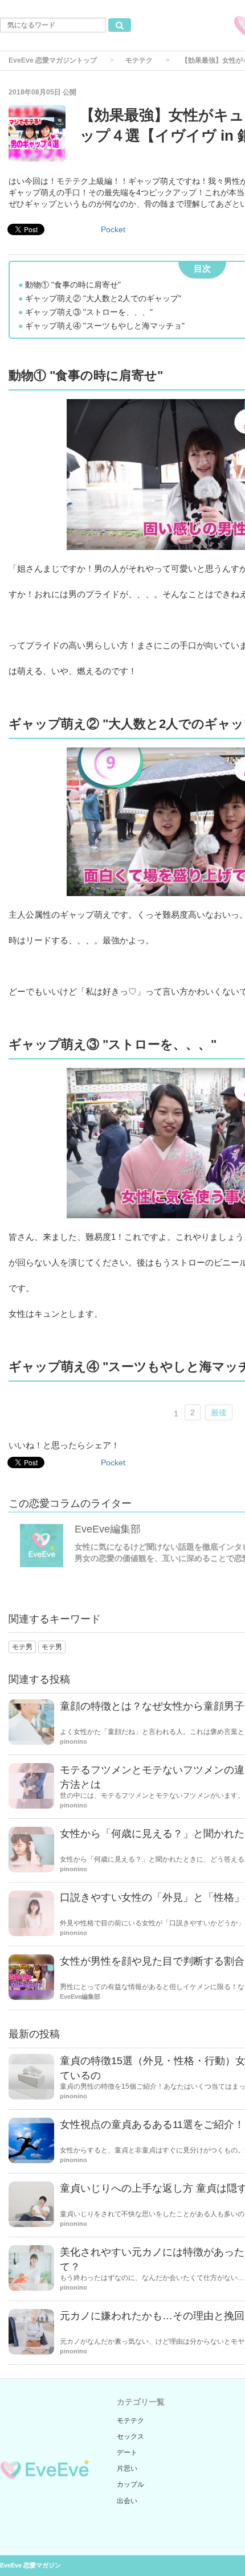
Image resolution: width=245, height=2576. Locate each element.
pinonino (73, 1741)
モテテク (139, 60)
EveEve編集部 (108, 1529)
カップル (130, 2484)
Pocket (113, 229)
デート (127, 2452)
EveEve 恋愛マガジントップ (53, 60)
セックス (130, 2437)
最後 (219, 1412)
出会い (127, 2501)
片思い (127, 2468)
